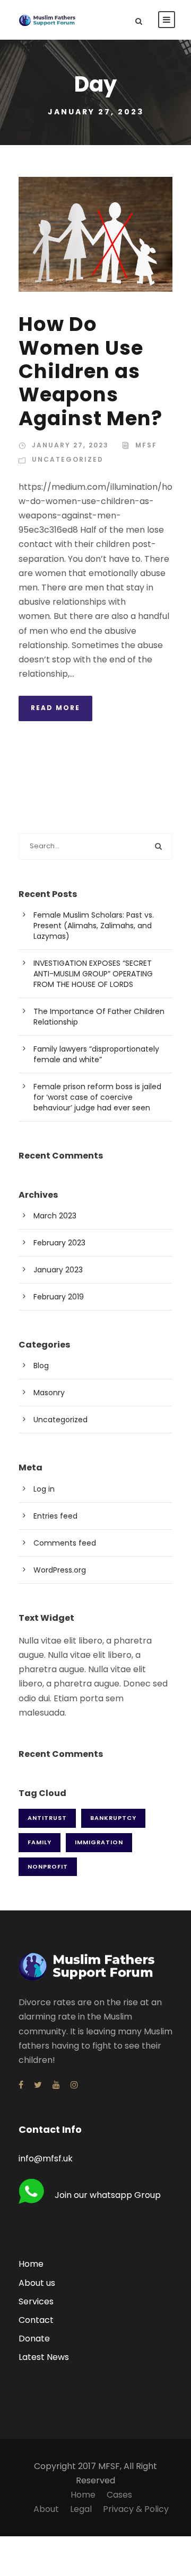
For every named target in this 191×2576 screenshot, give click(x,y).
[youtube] (56, 2085)
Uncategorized (68, 459)
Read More (55, 708)
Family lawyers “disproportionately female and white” (96, 1054)
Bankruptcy (113, 1818)
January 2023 (58, 1270)
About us (37, 2283)
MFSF (146, 445)
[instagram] (74, 2085)
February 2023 (59, 1243)
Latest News (44, 2357)
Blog (41, 1366)
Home (31, 2264)
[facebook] (21, 2085)
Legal (81, 2509)
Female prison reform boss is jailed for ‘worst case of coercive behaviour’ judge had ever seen (97, 1097)
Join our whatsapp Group (108, 2195)
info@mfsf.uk (46, 2158)
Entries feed (55, 1516)
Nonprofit (48, 1866)
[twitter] (38, 2085)
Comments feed (65, 1543)
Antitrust (47, 1818)
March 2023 (55, 1216)
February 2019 (59, 1297)
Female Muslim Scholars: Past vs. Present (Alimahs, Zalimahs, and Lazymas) (94, 926)
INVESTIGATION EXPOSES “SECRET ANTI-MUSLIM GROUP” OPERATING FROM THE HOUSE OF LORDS (93, 974)
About (46, 2509)
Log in (44, 1489)
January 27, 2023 (70, 445)
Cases (119, 2495)
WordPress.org (60, 1570)
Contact (36, 2320)
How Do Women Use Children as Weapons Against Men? (90, 371)
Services (36, 2301)
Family (40, 1842)
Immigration (99, 1842)
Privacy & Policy (136, 2509)
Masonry (49, 1393)
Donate (34, 2339)
